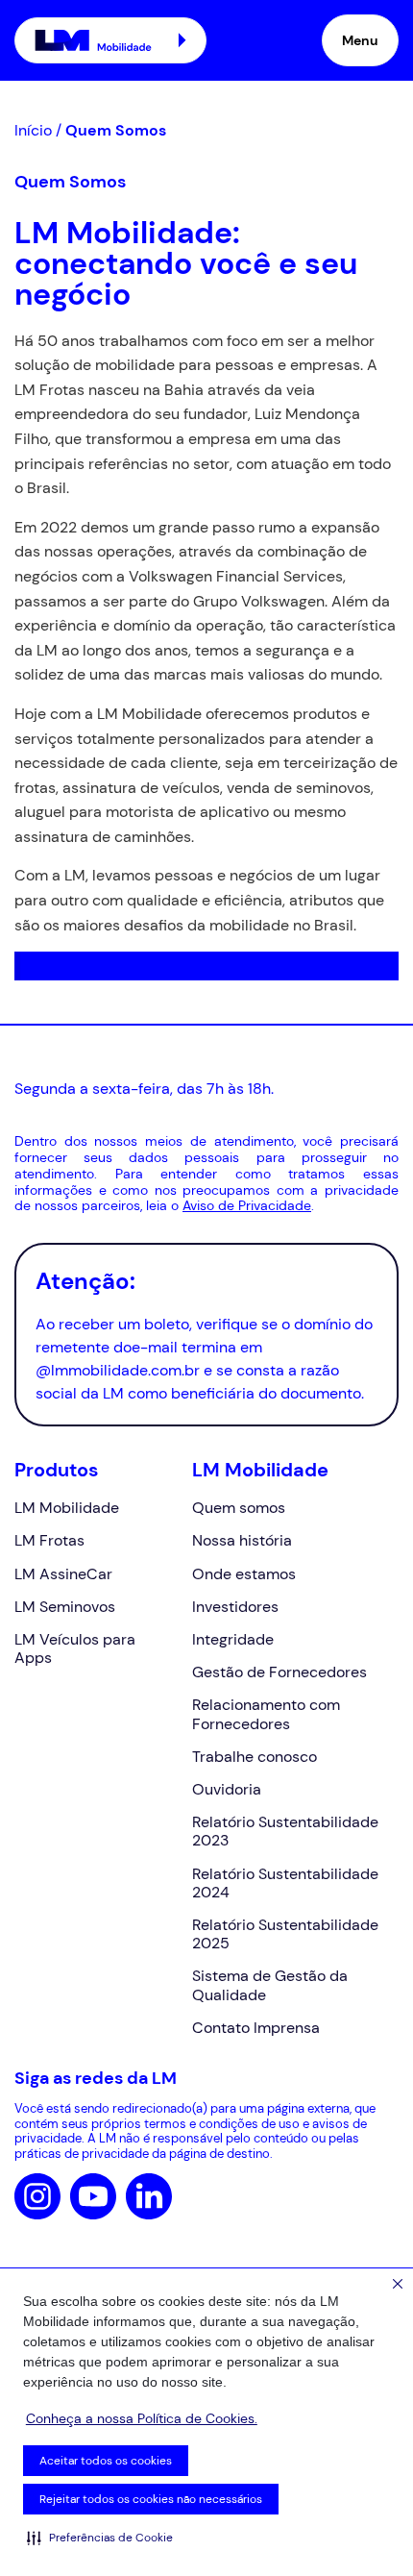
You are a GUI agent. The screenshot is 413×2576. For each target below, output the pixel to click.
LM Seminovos (65, 1607)
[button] (100, 2538)
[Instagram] (37, 2196)
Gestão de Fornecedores (279, 1672)
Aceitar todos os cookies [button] (106, 2461)
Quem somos (239, 1508)
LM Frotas (49, 1540)
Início (33, 130)
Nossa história (242, 1540)
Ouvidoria (227, 1789)
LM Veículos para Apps (75, 1648)
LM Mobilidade (67, 1508)
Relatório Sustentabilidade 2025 (285, 1934)
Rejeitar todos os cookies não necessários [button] (151, 2499)
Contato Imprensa (256, 2028)
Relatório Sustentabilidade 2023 (285, 1831)
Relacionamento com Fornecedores (266, 1714)
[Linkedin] (149, 2196)
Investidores (235, 1607)
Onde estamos (244, 1574)
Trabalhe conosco (255, 1757)
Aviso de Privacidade (247, 1205)
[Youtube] (93, 2196)
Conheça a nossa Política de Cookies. (142, 2418)
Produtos (57, 1470)
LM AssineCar (63, 1574)
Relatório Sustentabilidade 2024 (285, 1883)
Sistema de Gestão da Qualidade (270, 1985)
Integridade (233, 1639)
